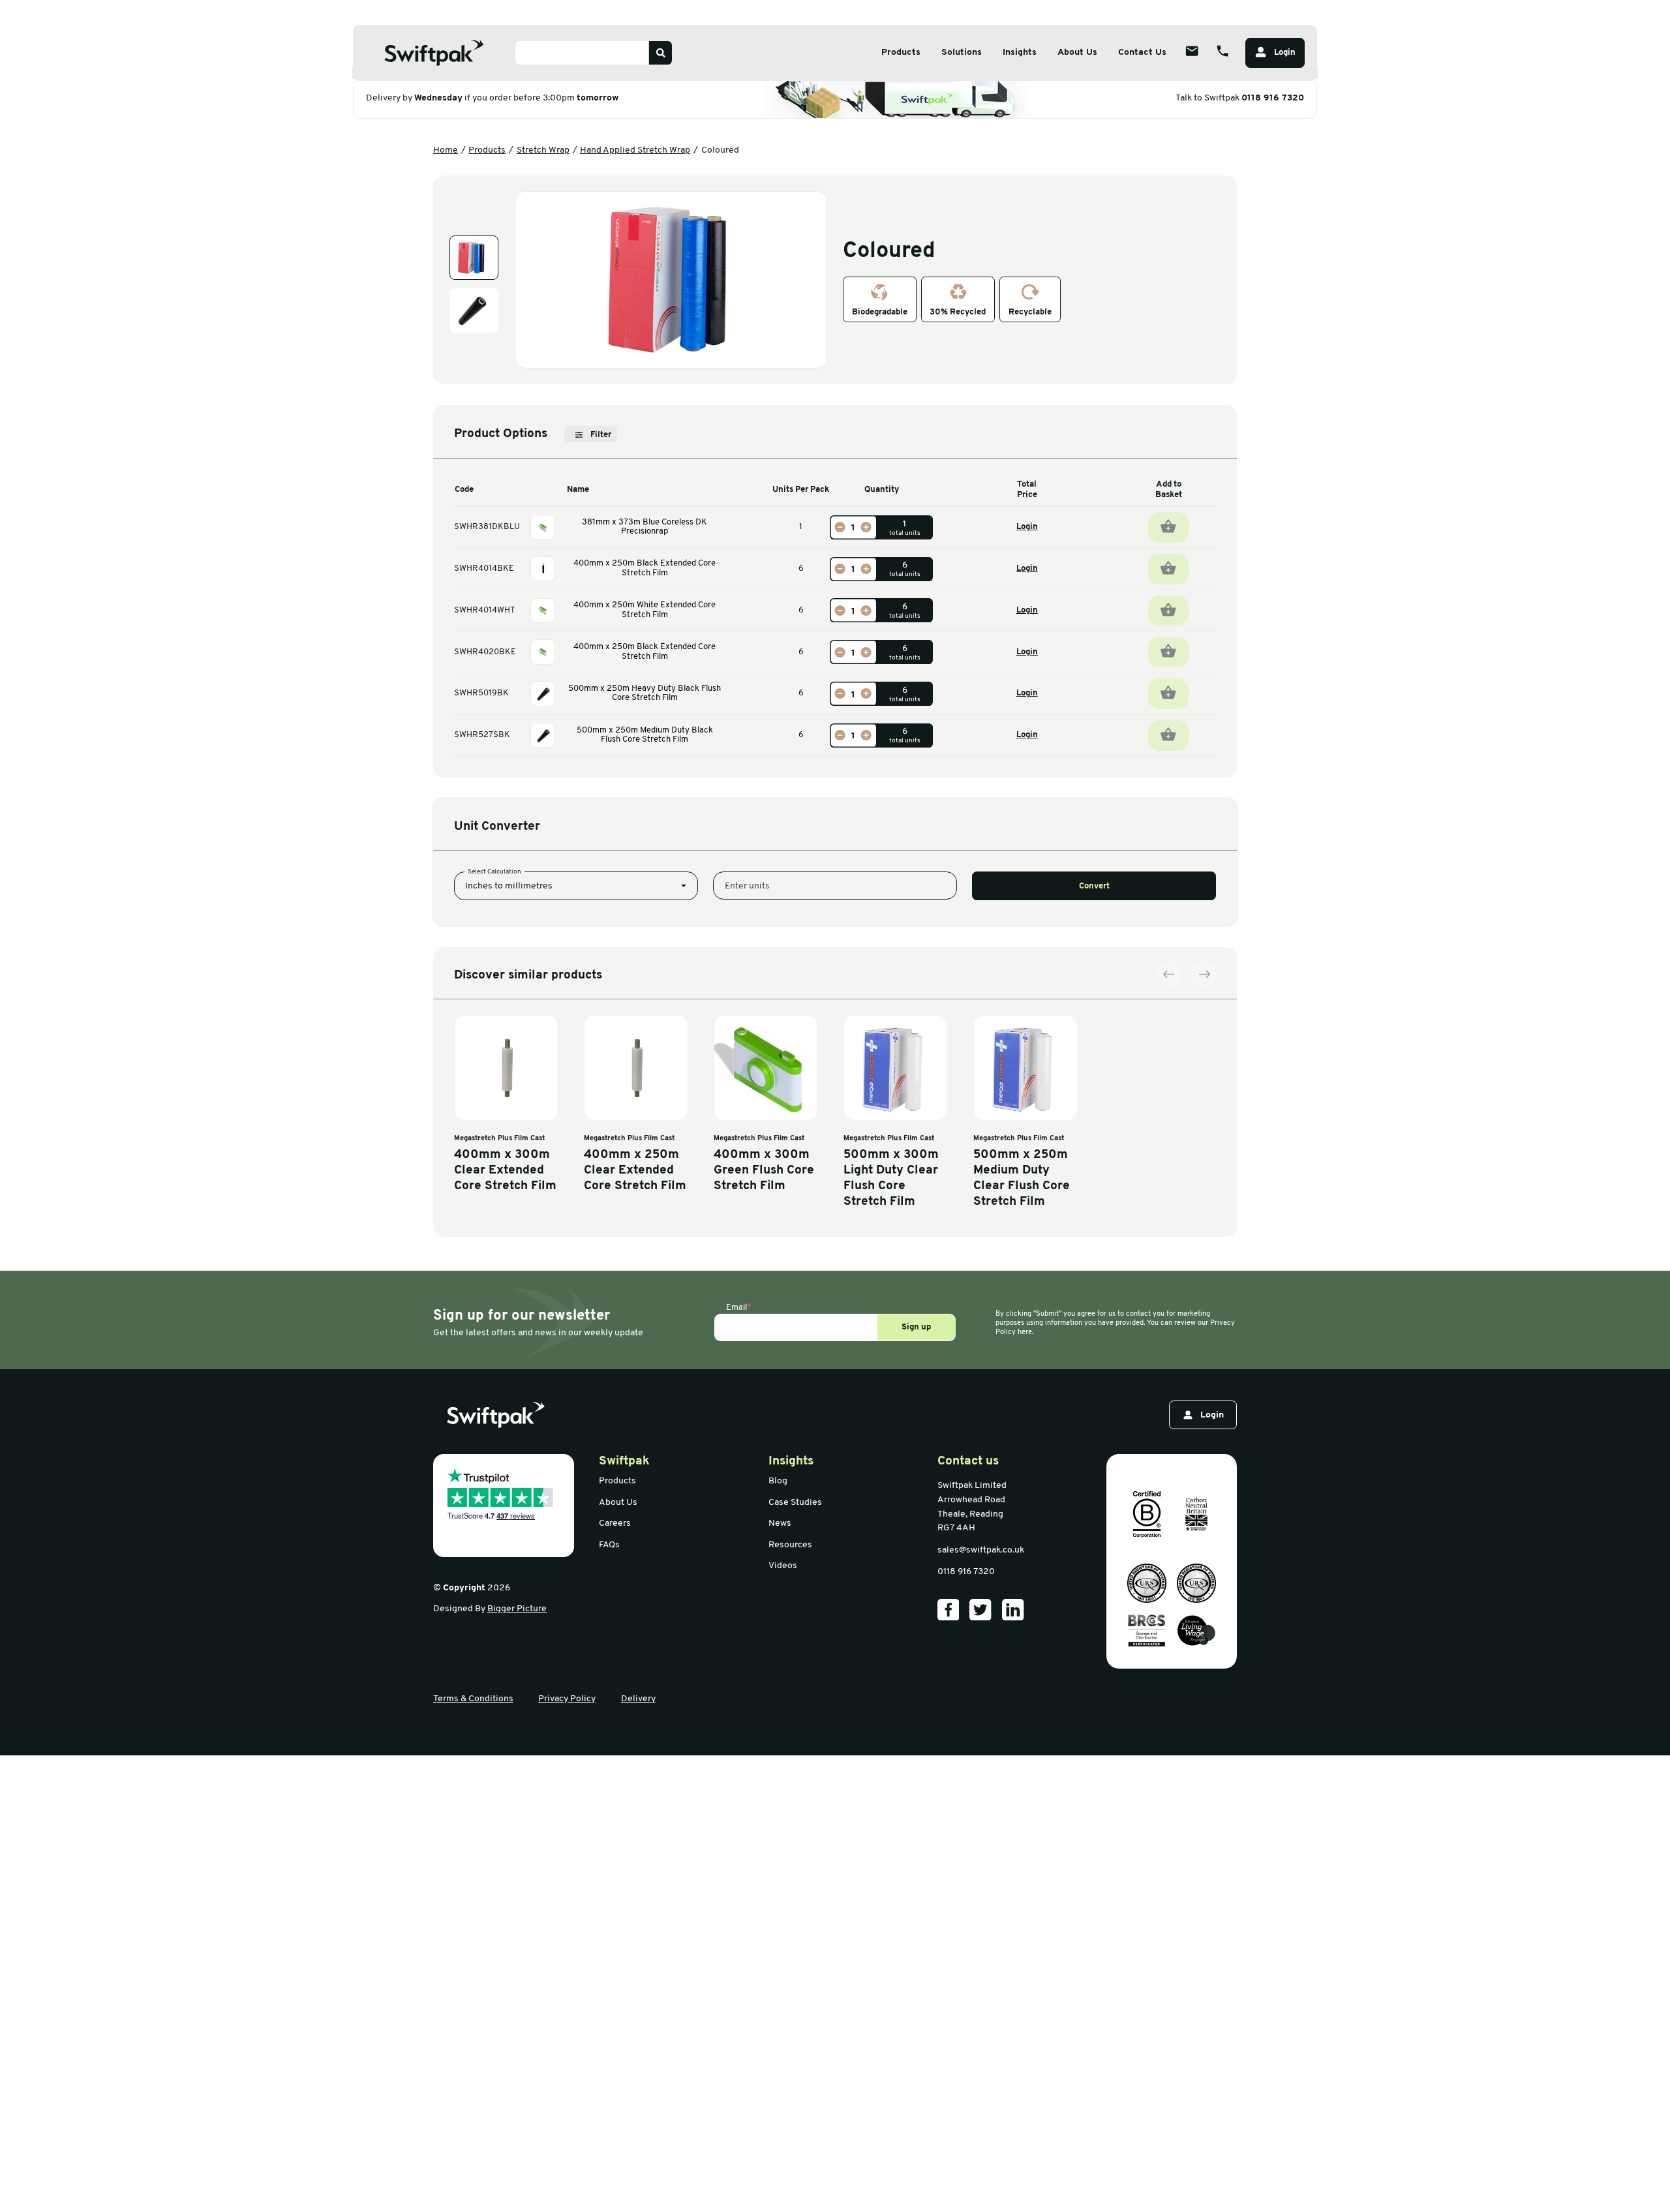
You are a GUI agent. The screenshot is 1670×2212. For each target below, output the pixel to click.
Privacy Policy (567, 1699)
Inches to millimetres (509, 886)
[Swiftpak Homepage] (434, 53)
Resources (790, 1545)
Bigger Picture (517, 1609)
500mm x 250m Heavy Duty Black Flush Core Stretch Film (645, 693)
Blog (778, 1481)
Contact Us (1142, 53)
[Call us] (1222, 51)
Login (1027, 527)
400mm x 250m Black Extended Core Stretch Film (645, 568)
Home (446, 150)
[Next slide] (1204, 974)
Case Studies (795, 1503)
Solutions (962, 53)
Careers (615, 1523)
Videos (783, 1566)
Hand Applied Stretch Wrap (635, 150)
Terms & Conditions (473, 1699)
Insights (1020, 53)
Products (901, 53)
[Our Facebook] (949, 1610)
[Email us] (1192, 51)
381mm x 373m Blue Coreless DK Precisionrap (645, 527)
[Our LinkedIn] (1013, 1610)
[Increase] (866, 527)
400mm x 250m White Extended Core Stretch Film (645, 610)
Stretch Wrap (543, 150)
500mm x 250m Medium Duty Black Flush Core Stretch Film (645, 735)
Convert (1094, 886)
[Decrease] (840, 527)
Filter (601, 435)
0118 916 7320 (1273, 98)
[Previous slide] (1170, 974)
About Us (1077, 53)
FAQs (609, 1545)
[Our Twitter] (980, 1610)
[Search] (660, 53)
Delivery (638, 1699)
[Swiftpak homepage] (496, 1415)
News (780, 1523)
